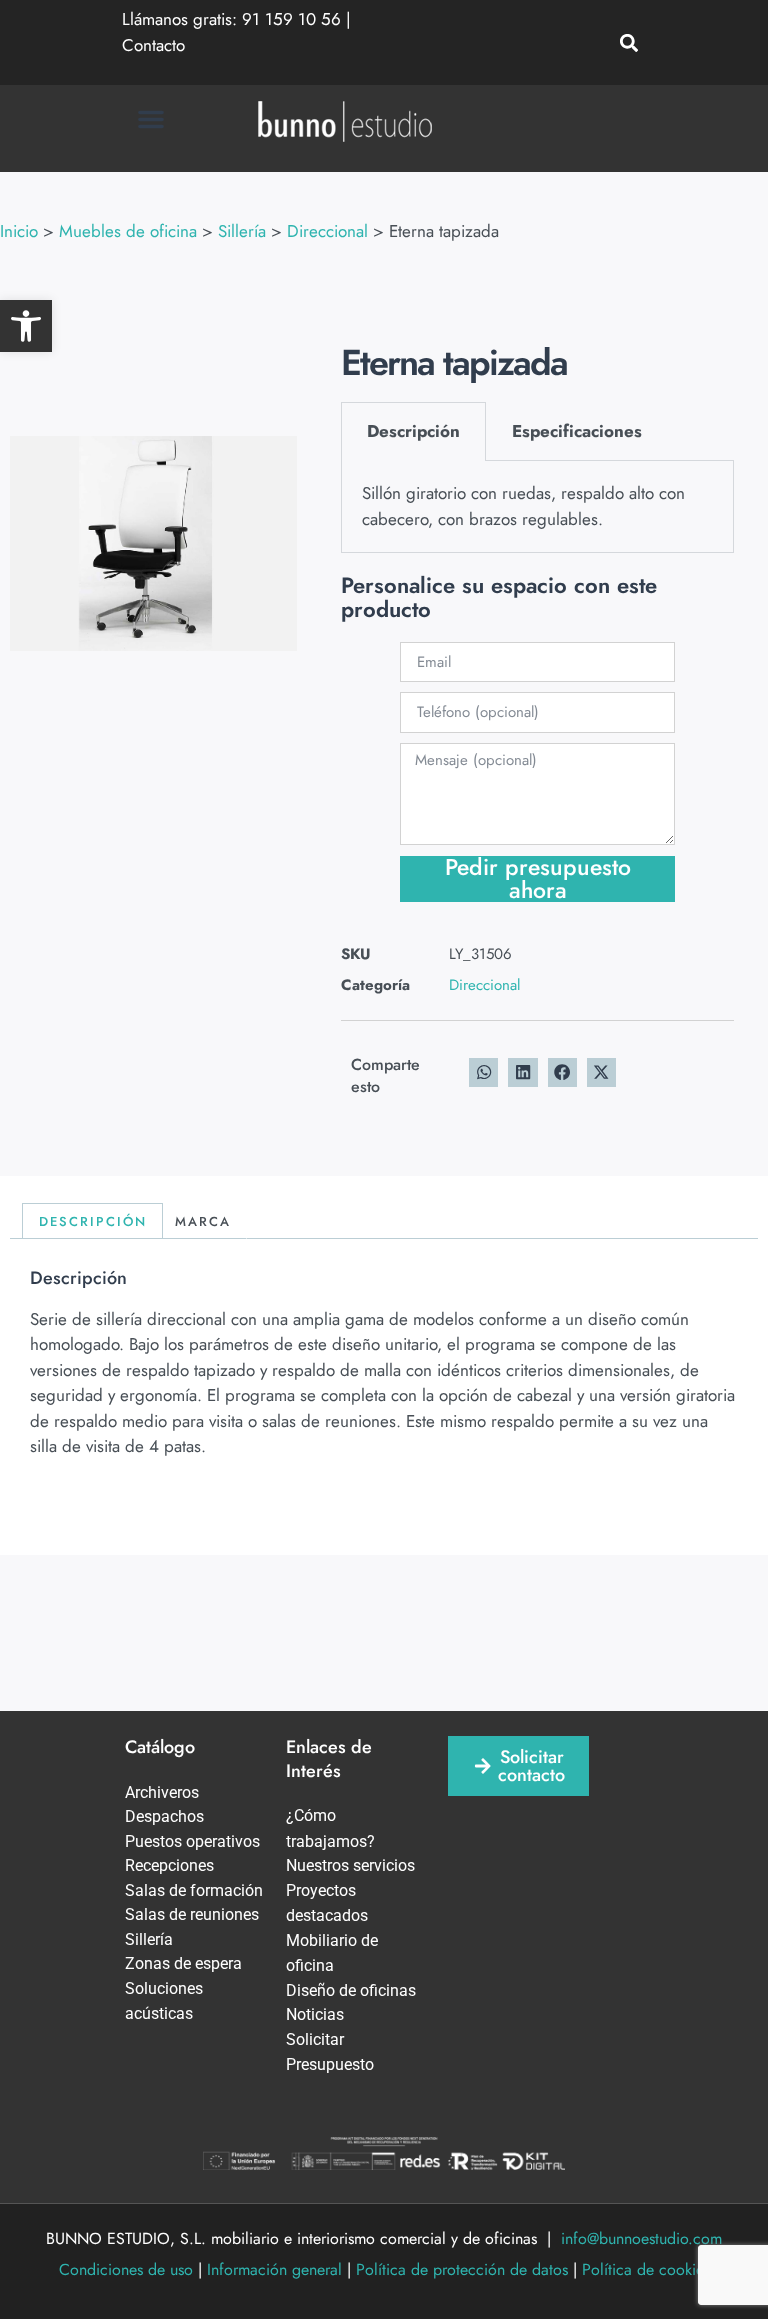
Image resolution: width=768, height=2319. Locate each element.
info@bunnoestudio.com (641, 2238)
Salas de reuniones (192, 1914)
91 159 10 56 (291, 19)
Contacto (153, 45)
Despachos (164, 1816)
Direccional (484, 985)
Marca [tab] (203, 1221)
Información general (274, 2269)
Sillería (149, 1939)
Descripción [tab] (413, 431)
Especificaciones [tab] (577, 431)
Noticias (315, 2014)
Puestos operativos (192, 1841)
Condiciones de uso (126, 2269)
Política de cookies (646, 2269)
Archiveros (162, 1792)
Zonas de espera (183, 1963)
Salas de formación (194, 1890)
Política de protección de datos (462, 2269)
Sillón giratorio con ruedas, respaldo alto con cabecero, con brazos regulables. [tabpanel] (523, 506)
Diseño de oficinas (351, 1990)
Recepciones (169, 1865)
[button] (26, 326)
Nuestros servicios (350, 1865)
